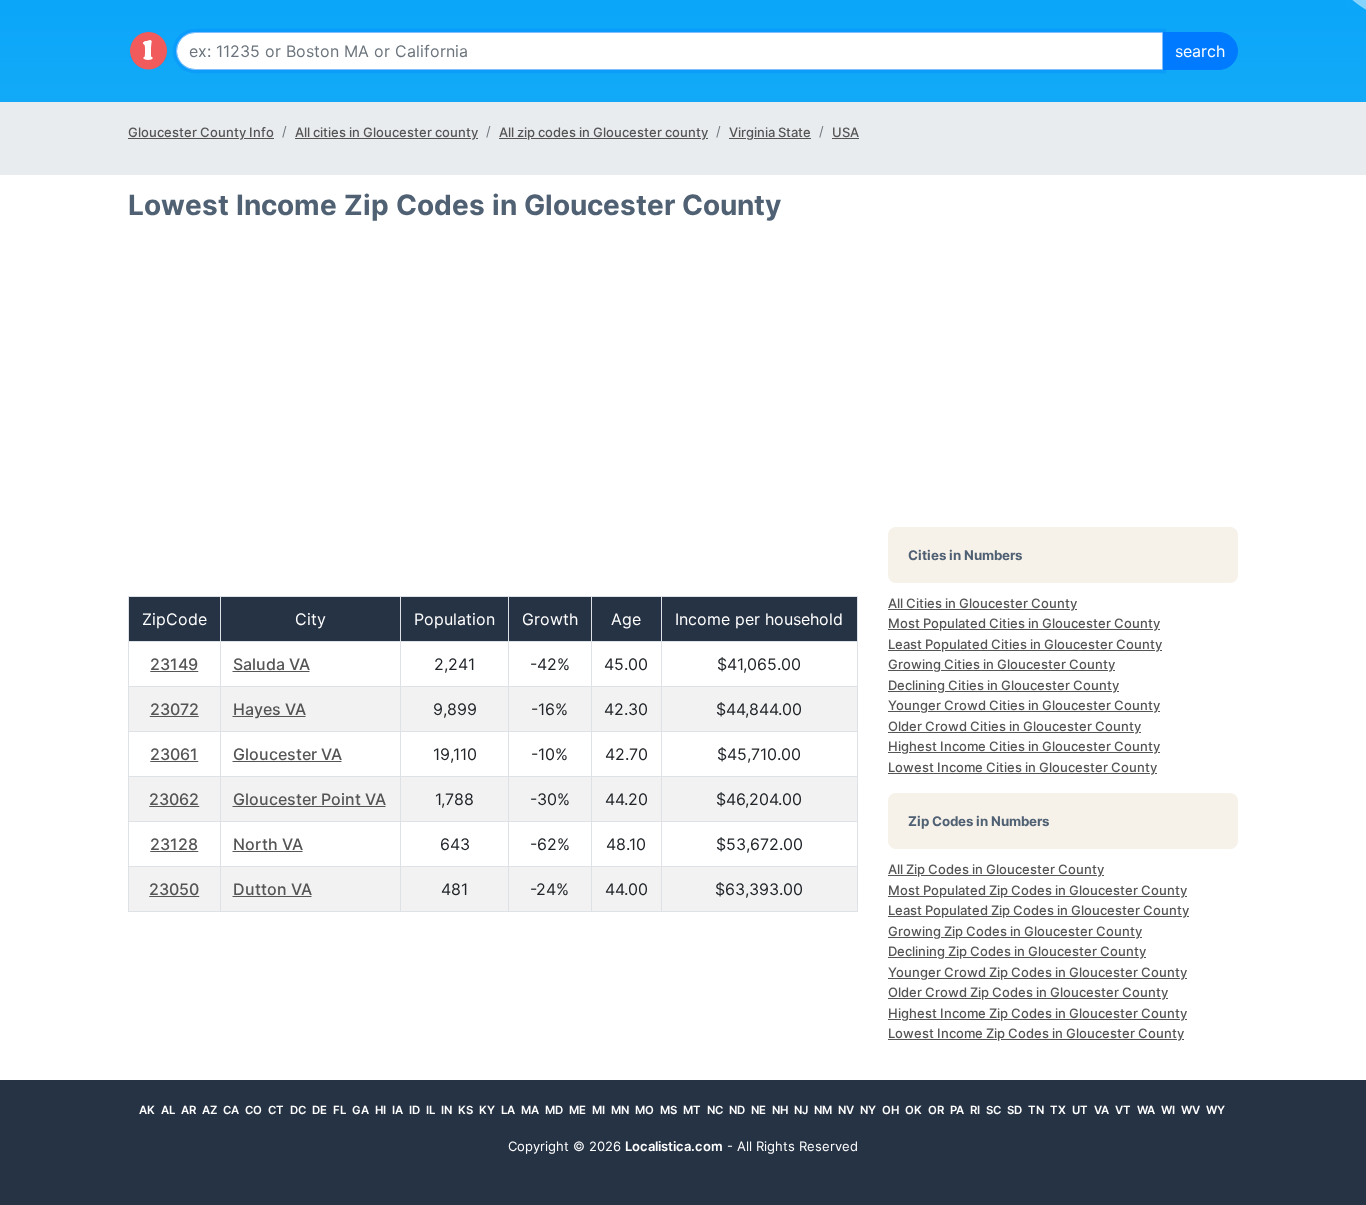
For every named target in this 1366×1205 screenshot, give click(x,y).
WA (1146, 1110)
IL (430, 1110)
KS (465, 1110)
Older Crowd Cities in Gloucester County (1014, 726)
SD (1014, 1110)
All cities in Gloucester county (386, 132)
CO (253, 1110)
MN (620, 1110)
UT (1080, 1110)
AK (147, 1110)
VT (1123, 1110)
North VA (268, 844)
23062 (174, 799)
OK (913, 1110)
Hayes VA (269, 709)
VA (1101, 1110)
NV (846, 1110)
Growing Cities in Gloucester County (1001, 664)
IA (397, 1110)
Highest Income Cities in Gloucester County (1024, 746)
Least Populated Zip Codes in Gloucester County (1038, 910)
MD (554, 1110)
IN (446, 1110)
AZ (209, 1110)
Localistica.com (674, 1146)
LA (508, 1110)
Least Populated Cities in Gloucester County (1025, 644)
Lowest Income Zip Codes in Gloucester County (1036, 1033)
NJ (801, 1110)
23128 (174, 844)
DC (298, 1110)
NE (758, 1110)
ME (577, 1110)
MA (530, 1110)
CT (276, 1110)
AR (188, 1110)
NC (715, 1110)
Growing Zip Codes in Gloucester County (1015, 931)
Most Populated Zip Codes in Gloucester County (1037, 890)
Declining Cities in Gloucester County (1003, 685)
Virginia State (770, 132)
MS (668, 1110)
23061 (174, 754)
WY (1215, 1110)
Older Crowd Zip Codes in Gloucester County (1028, 992)
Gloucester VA (287, 754)
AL (168, 1110)
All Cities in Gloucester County (982, 603)
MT (692, 1110)
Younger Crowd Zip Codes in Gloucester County (1037, 972)
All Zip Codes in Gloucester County (996, 869)
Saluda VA (271, 664)
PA (957, 1110)
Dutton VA (272, 889)
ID (414, 1110)
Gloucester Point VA (309, 799)
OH (890, 1110)
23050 (174, 889)
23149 (174, 664)
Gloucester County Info (201, 132)
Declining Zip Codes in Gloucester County (1017, 951)
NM (823, 1110)
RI (975, 1110)
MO (644, 1110)
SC (993, 1110)
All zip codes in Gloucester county (603, 132)
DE (319, 1110)
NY (868, 1110)
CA (231, 1110)
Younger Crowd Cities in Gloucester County (1024, 705)
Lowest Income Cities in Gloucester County (1022, 767)
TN (1036, 1110)
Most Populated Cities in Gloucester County (1024, 623)
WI (1168, 1110)
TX (1058, 1110)
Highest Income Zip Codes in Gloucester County (1037, 1013)
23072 (174, 709)
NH (780, 1110)
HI (380, 1110)
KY (487, 1110)
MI (598, 1110)
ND (737, 1110)
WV (1190, 1110)
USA (845, 132)
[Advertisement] (493, 417)
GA (360, 1110)
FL (339, 1110)
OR (936, 1110)
